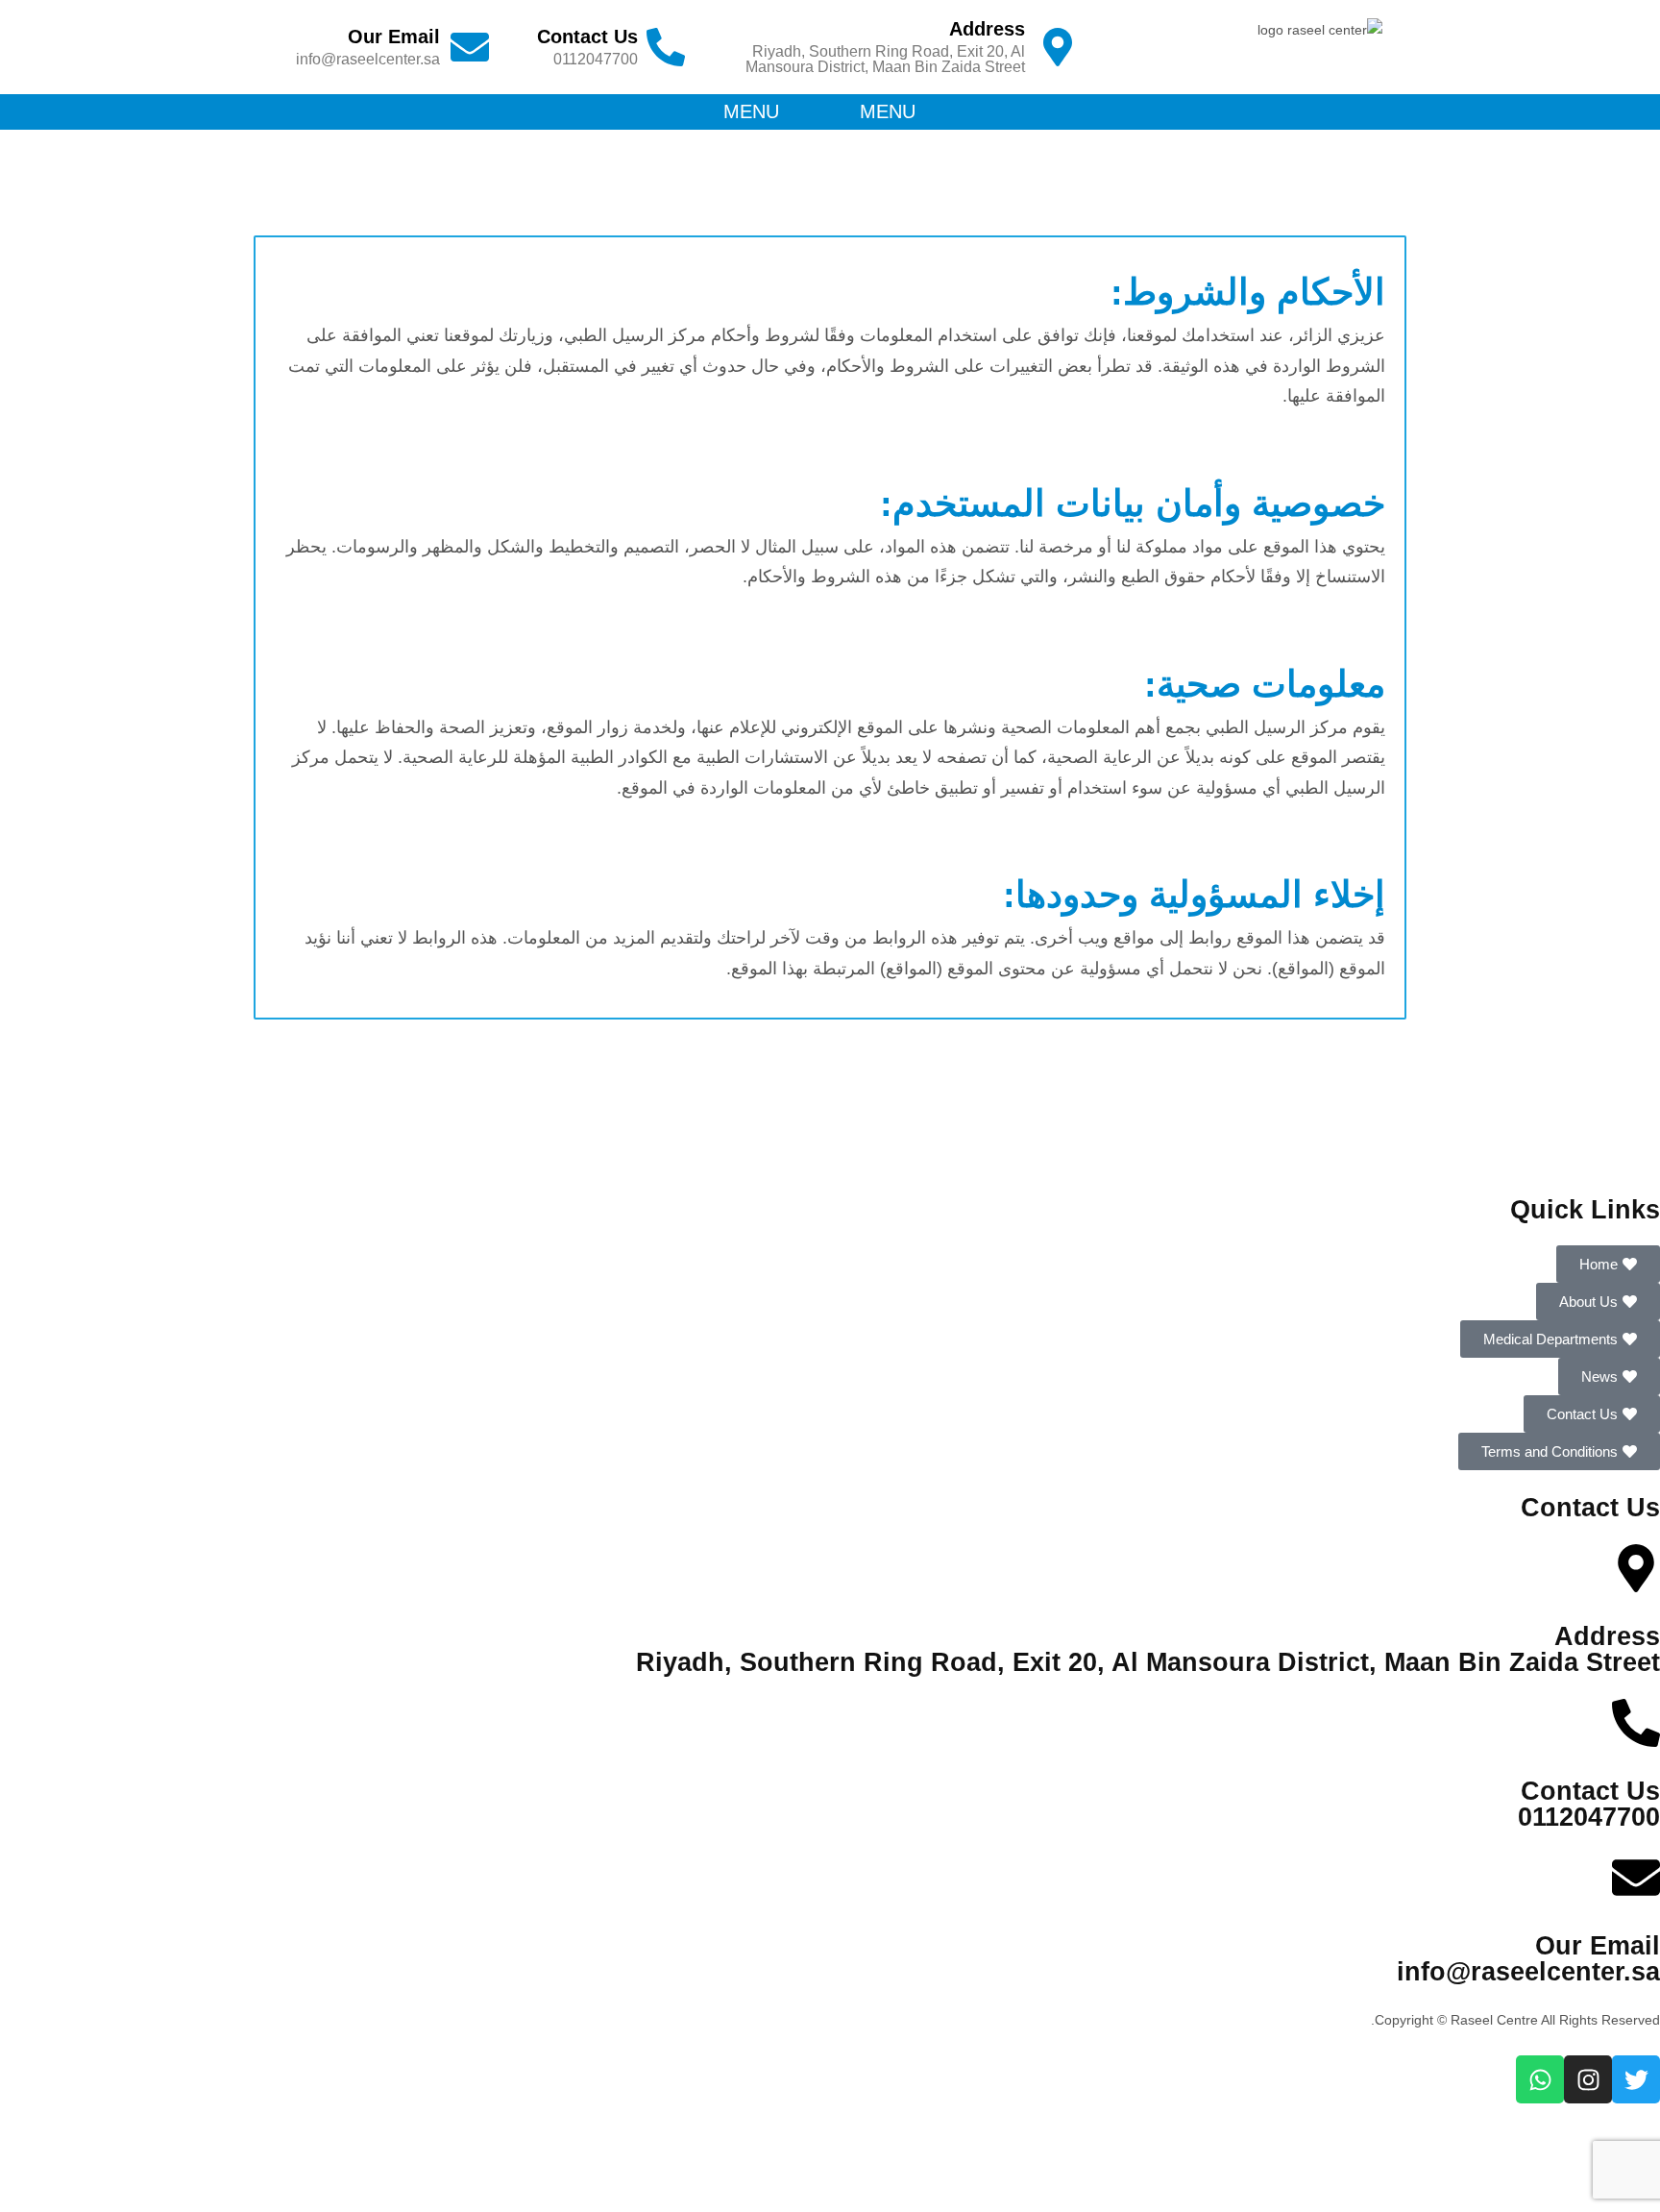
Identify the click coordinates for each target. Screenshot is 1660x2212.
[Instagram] (1588, 2079)
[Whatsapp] (1540, 2079)
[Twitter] (1636, 2079)
